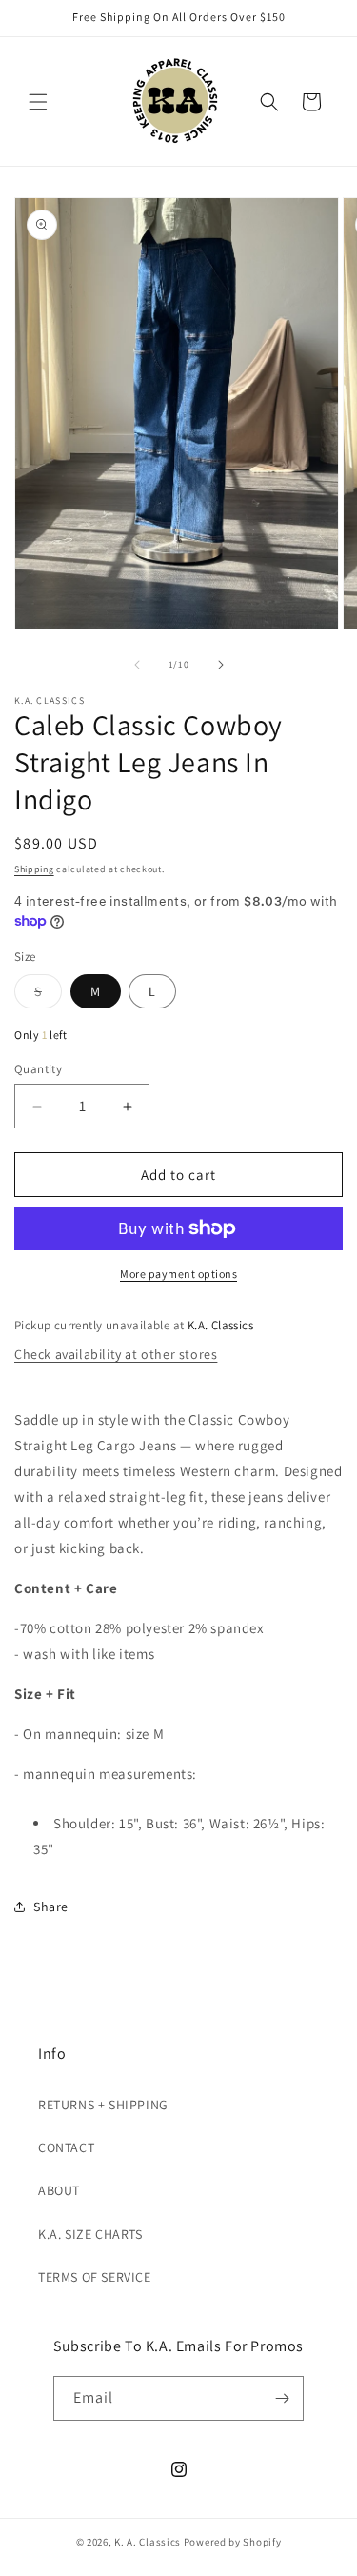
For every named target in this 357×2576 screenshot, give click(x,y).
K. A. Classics (148, 2542)
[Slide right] (221, 665)
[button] (38, 102)
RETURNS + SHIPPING (103, 2105)
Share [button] (51, 1907)
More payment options (178, 1274)
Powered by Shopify (233, 2542)
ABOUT (59, 2190)
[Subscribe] (282, 2398)
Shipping (34, 869)
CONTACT (66, 2147)
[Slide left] (137, 665)
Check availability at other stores (116, 1354)
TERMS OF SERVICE (95, 2277)
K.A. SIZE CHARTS (90, 2234)
